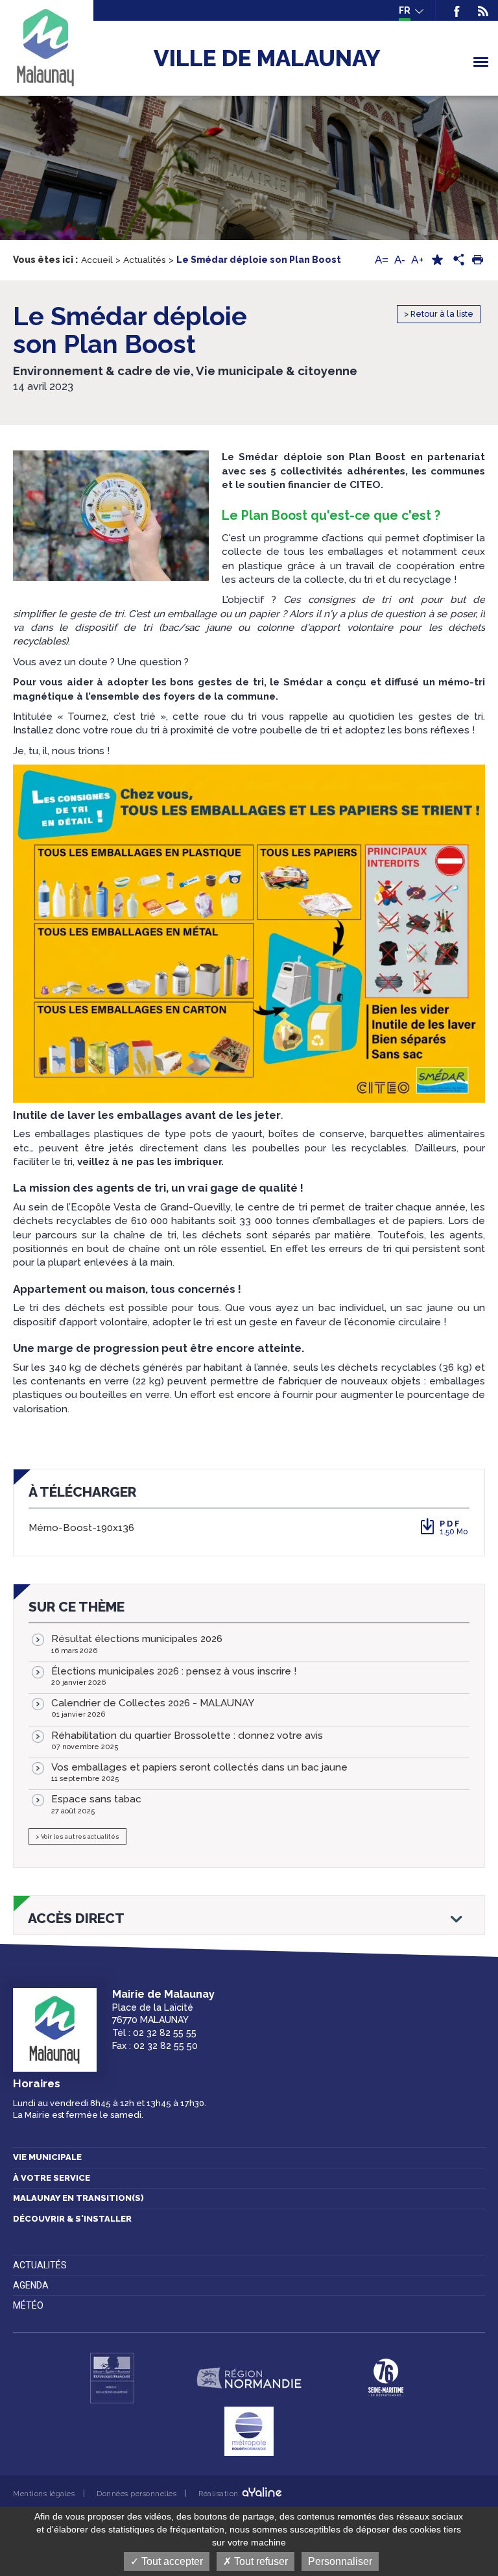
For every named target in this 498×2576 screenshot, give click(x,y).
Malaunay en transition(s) (78, 2198)
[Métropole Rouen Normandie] (249, 2431)
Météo (28, 2305)
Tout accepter (171, 2561)
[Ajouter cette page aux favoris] (437, 260)
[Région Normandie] (249, 2378)
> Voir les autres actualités (77, 1836)
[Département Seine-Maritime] (386, 2378)
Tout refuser (260, 2561)
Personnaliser (340, 2561)
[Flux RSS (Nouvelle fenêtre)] (479, 10)
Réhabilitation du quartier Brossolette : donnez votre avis (187, 1740)
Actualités (40, 2265)
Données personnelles (136, 2494)
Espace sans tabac (96, 1804)
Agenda (31, 2285)
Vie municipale (47, 2157)
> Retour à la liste (439, 314)
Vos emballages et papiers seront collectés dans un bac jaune (199, 1772)
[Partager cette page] (457, 260)
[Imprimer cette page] (477, 260)
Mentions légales (44, 2494)
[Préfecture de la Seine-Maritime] (112, 2378)
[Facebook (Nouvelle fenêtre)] (457, 10)
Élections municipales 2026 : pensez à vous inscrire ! (174, 1676)
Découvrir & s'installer (72, 2219)
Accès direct (76, 1919)
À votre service (52, 2178)
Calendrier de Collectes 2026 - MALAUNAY (153, 1708)
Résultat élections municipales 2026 (137, 1644)
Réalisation (219, 2494)
